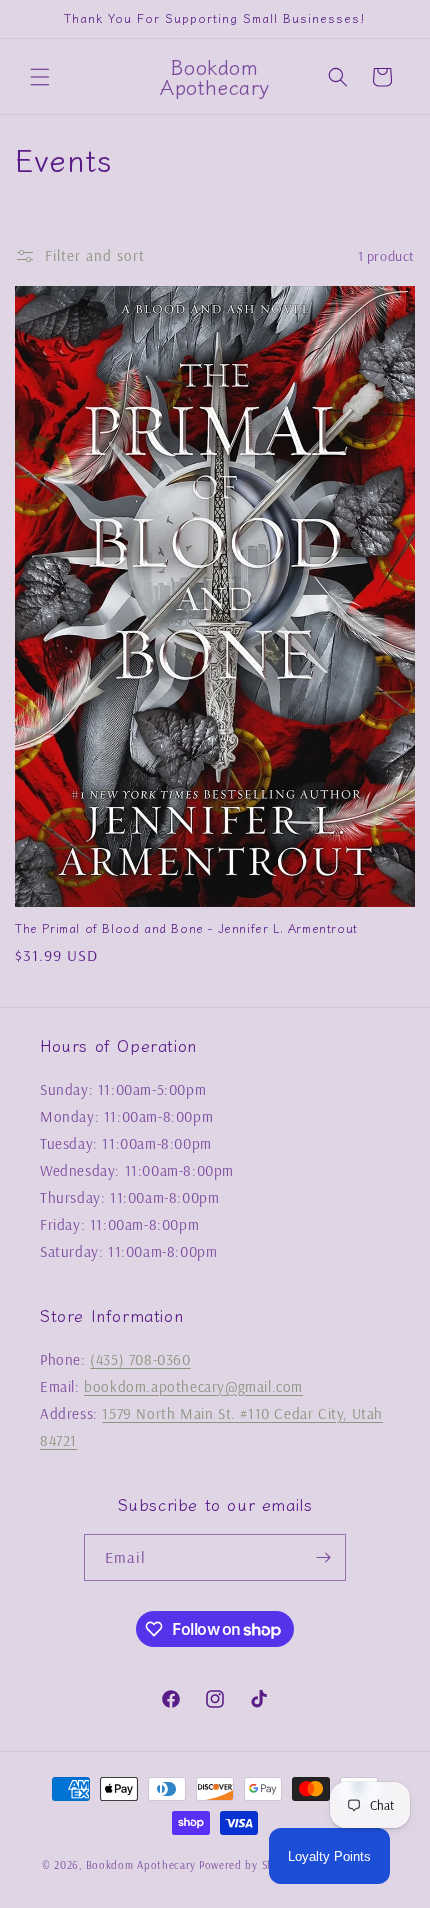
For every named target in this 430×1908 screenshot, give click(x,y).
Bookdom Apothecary (141, 1865)
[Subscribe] (323, 1557)
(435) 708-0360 (140, 1359)
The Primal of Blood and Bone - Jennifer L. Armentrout (186, 928)
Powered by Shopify (249, 1865)
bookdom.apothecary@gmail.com (193, 1386)
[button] (40, 77)
